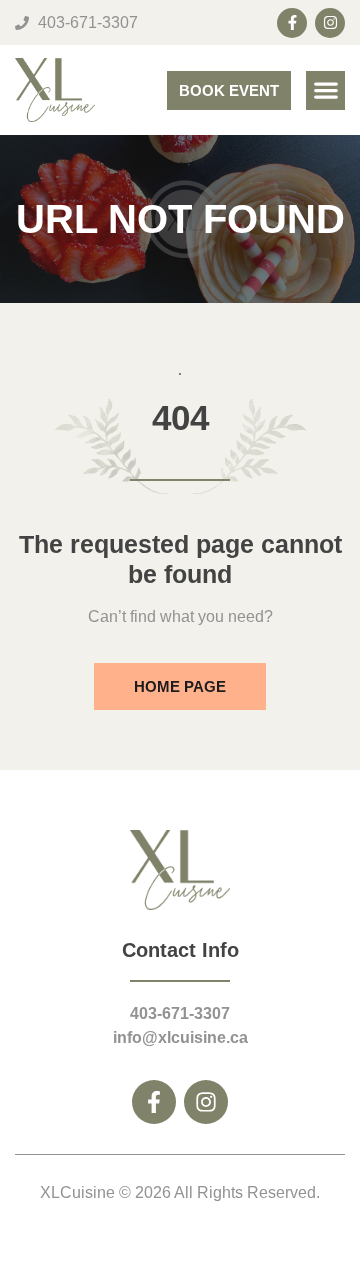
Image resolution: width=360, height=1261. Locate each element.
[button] (325, 90)
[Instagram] (330, 23)
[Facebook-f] (292, 23)
